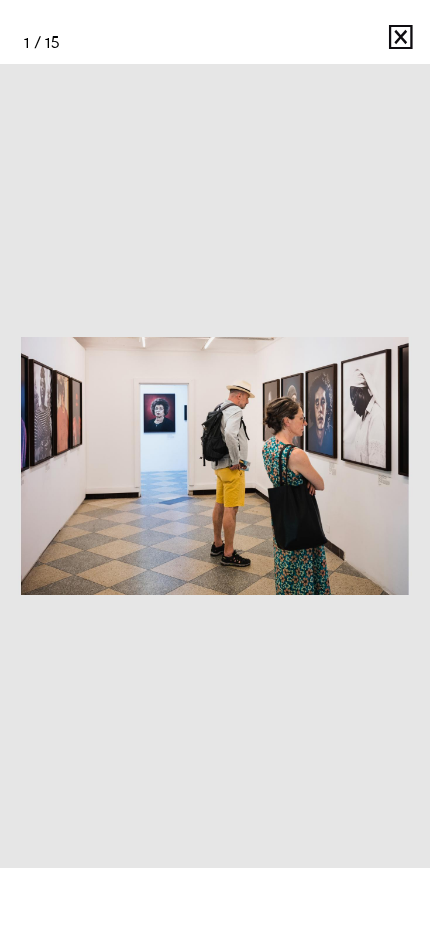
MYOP (336, 42)
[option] (215, 466)
